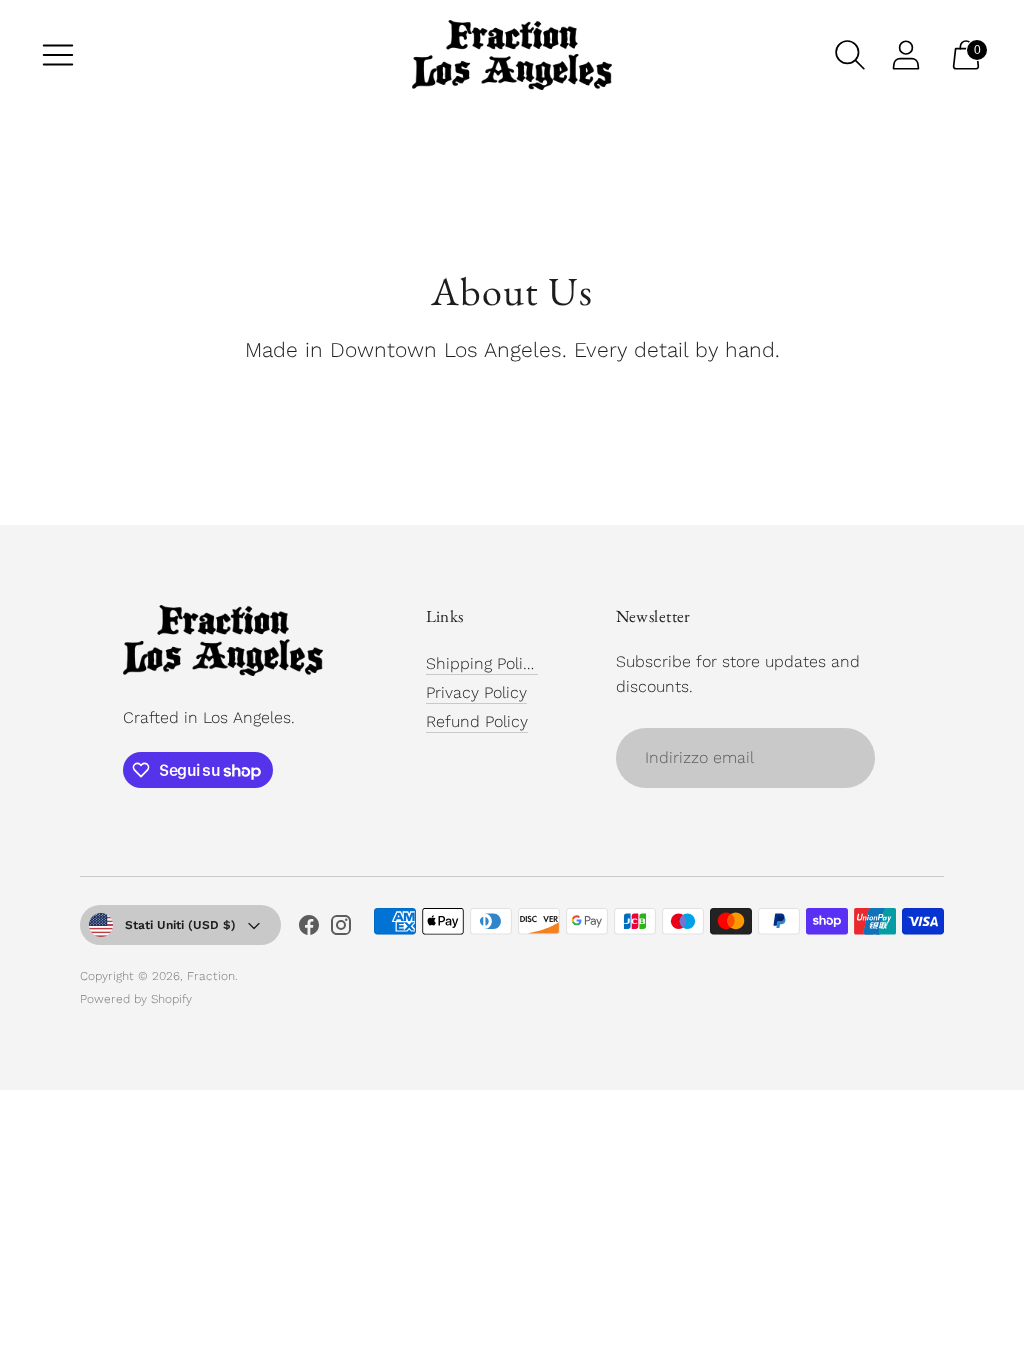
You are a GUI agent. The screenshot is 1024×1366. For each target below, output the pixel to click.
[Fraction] (512, 55)
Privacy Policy (476, 692)
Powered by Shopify (136, 999)
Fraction (211, 976)
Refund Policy (477, 721)
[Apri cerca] (850, 55)
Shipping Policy (483, 663)
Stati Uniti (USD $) (180, 925)
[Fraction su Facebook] (309, 929)
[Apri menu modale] (58, 55)
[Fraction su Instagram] (341, 929)
